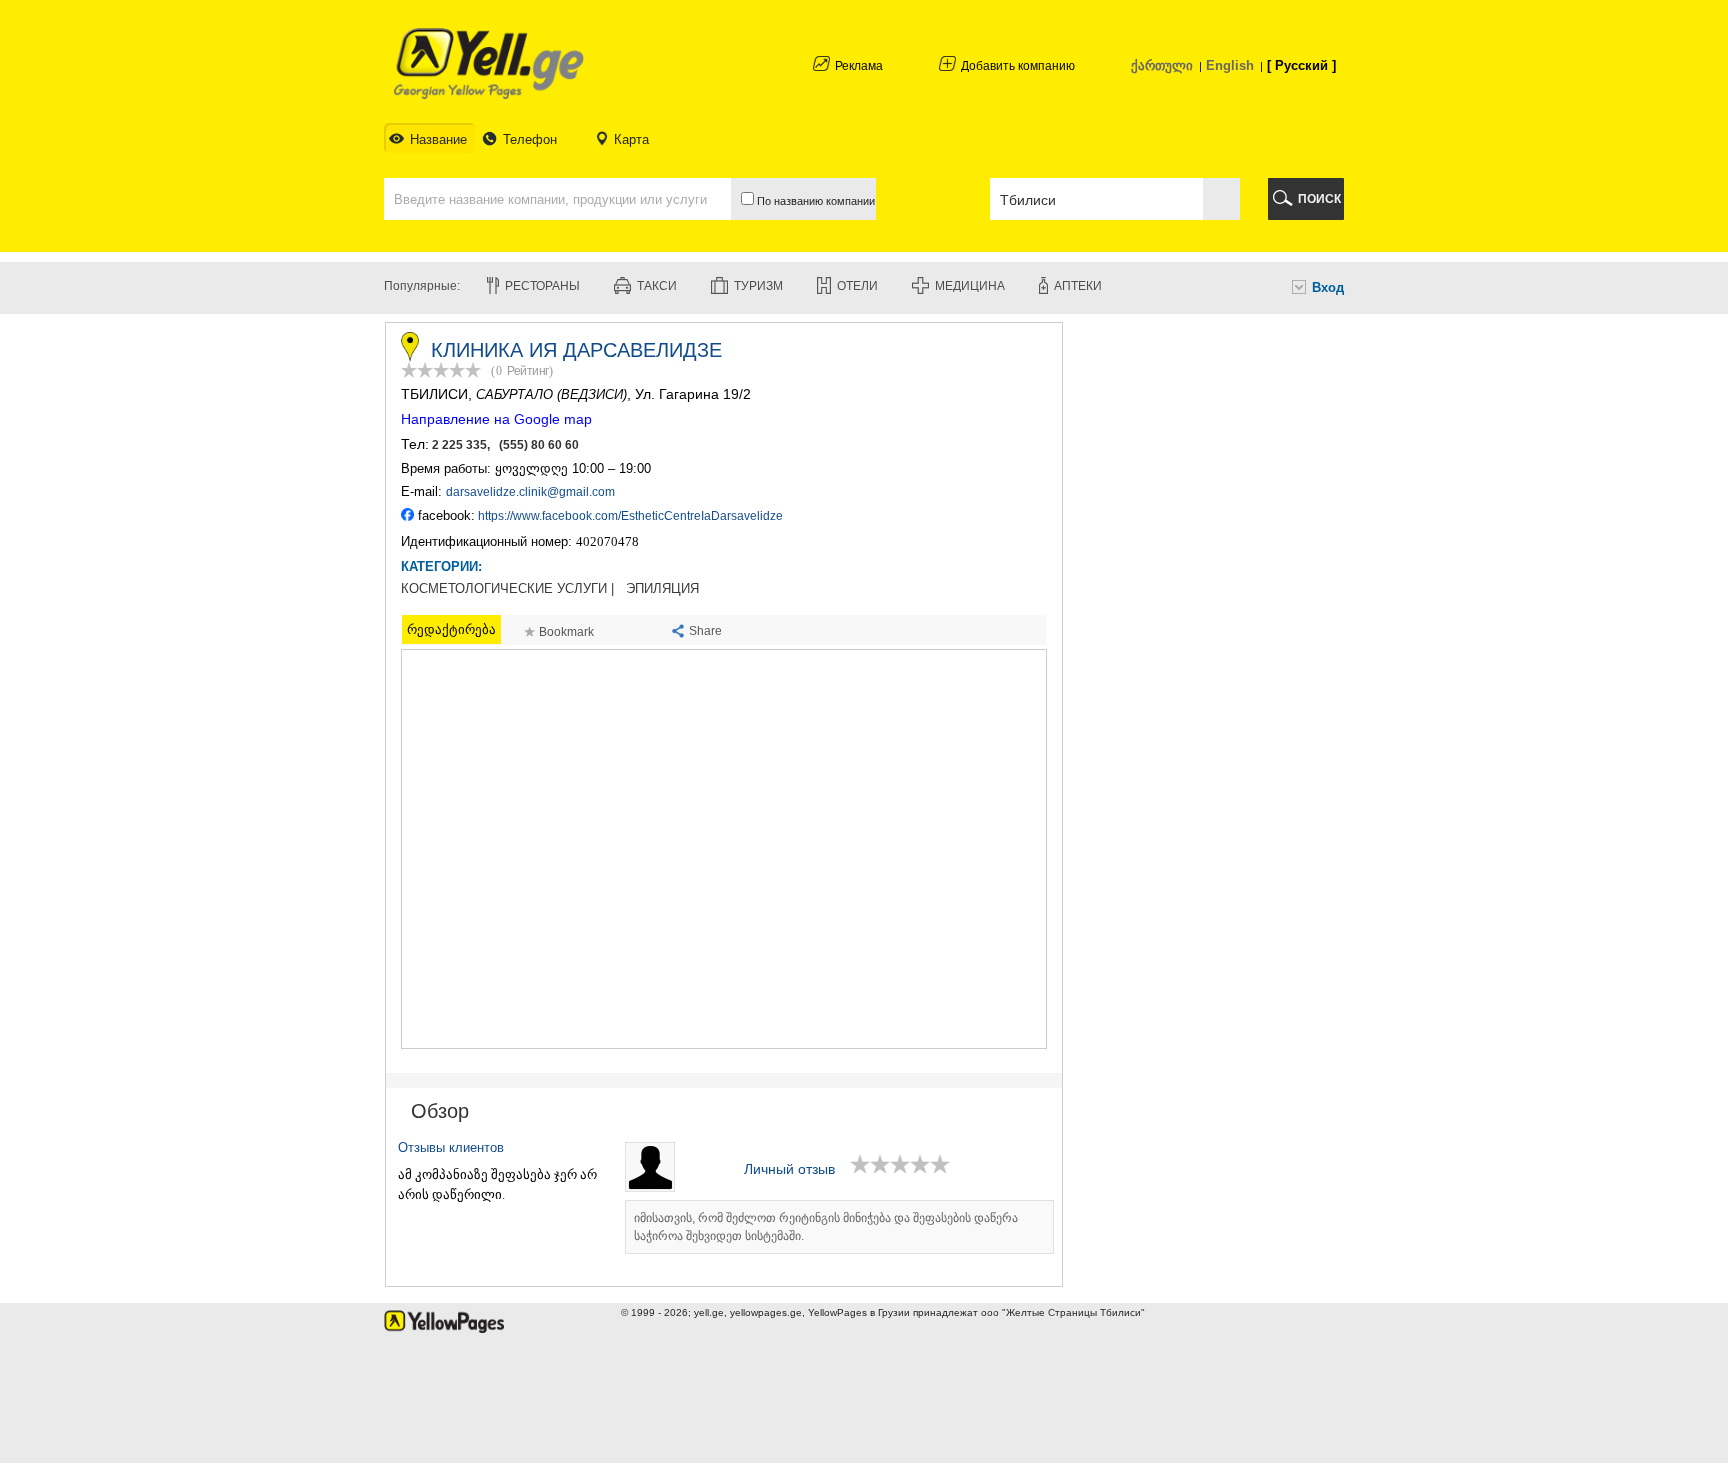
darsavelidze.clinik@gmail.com (530, 492)
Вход (1328, 287)
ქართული (1162, 65)
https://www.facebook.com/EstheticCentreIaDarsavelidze (630, 516)
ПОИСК (1319, 199)
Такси (657, 286)
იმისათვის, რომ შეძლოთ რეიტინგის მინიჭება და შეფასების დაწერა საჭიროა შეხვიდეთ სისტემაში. (826, 1227)
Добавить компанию (1018, 66)
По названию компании (814, 201)
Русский (1301, 65)
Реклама (859, 66)
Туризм (758, 286)
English (1230, 65)
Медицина (970, 286)
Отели (857, 286)
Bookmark (566, 632)
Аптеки (1078, 286)
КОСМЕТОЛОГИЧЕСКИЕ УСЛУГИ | (507, 589)
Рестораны (542, 286)
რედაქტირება (451, 629)
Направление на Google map (496, 419)
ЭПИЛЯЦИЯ (662, 589)
